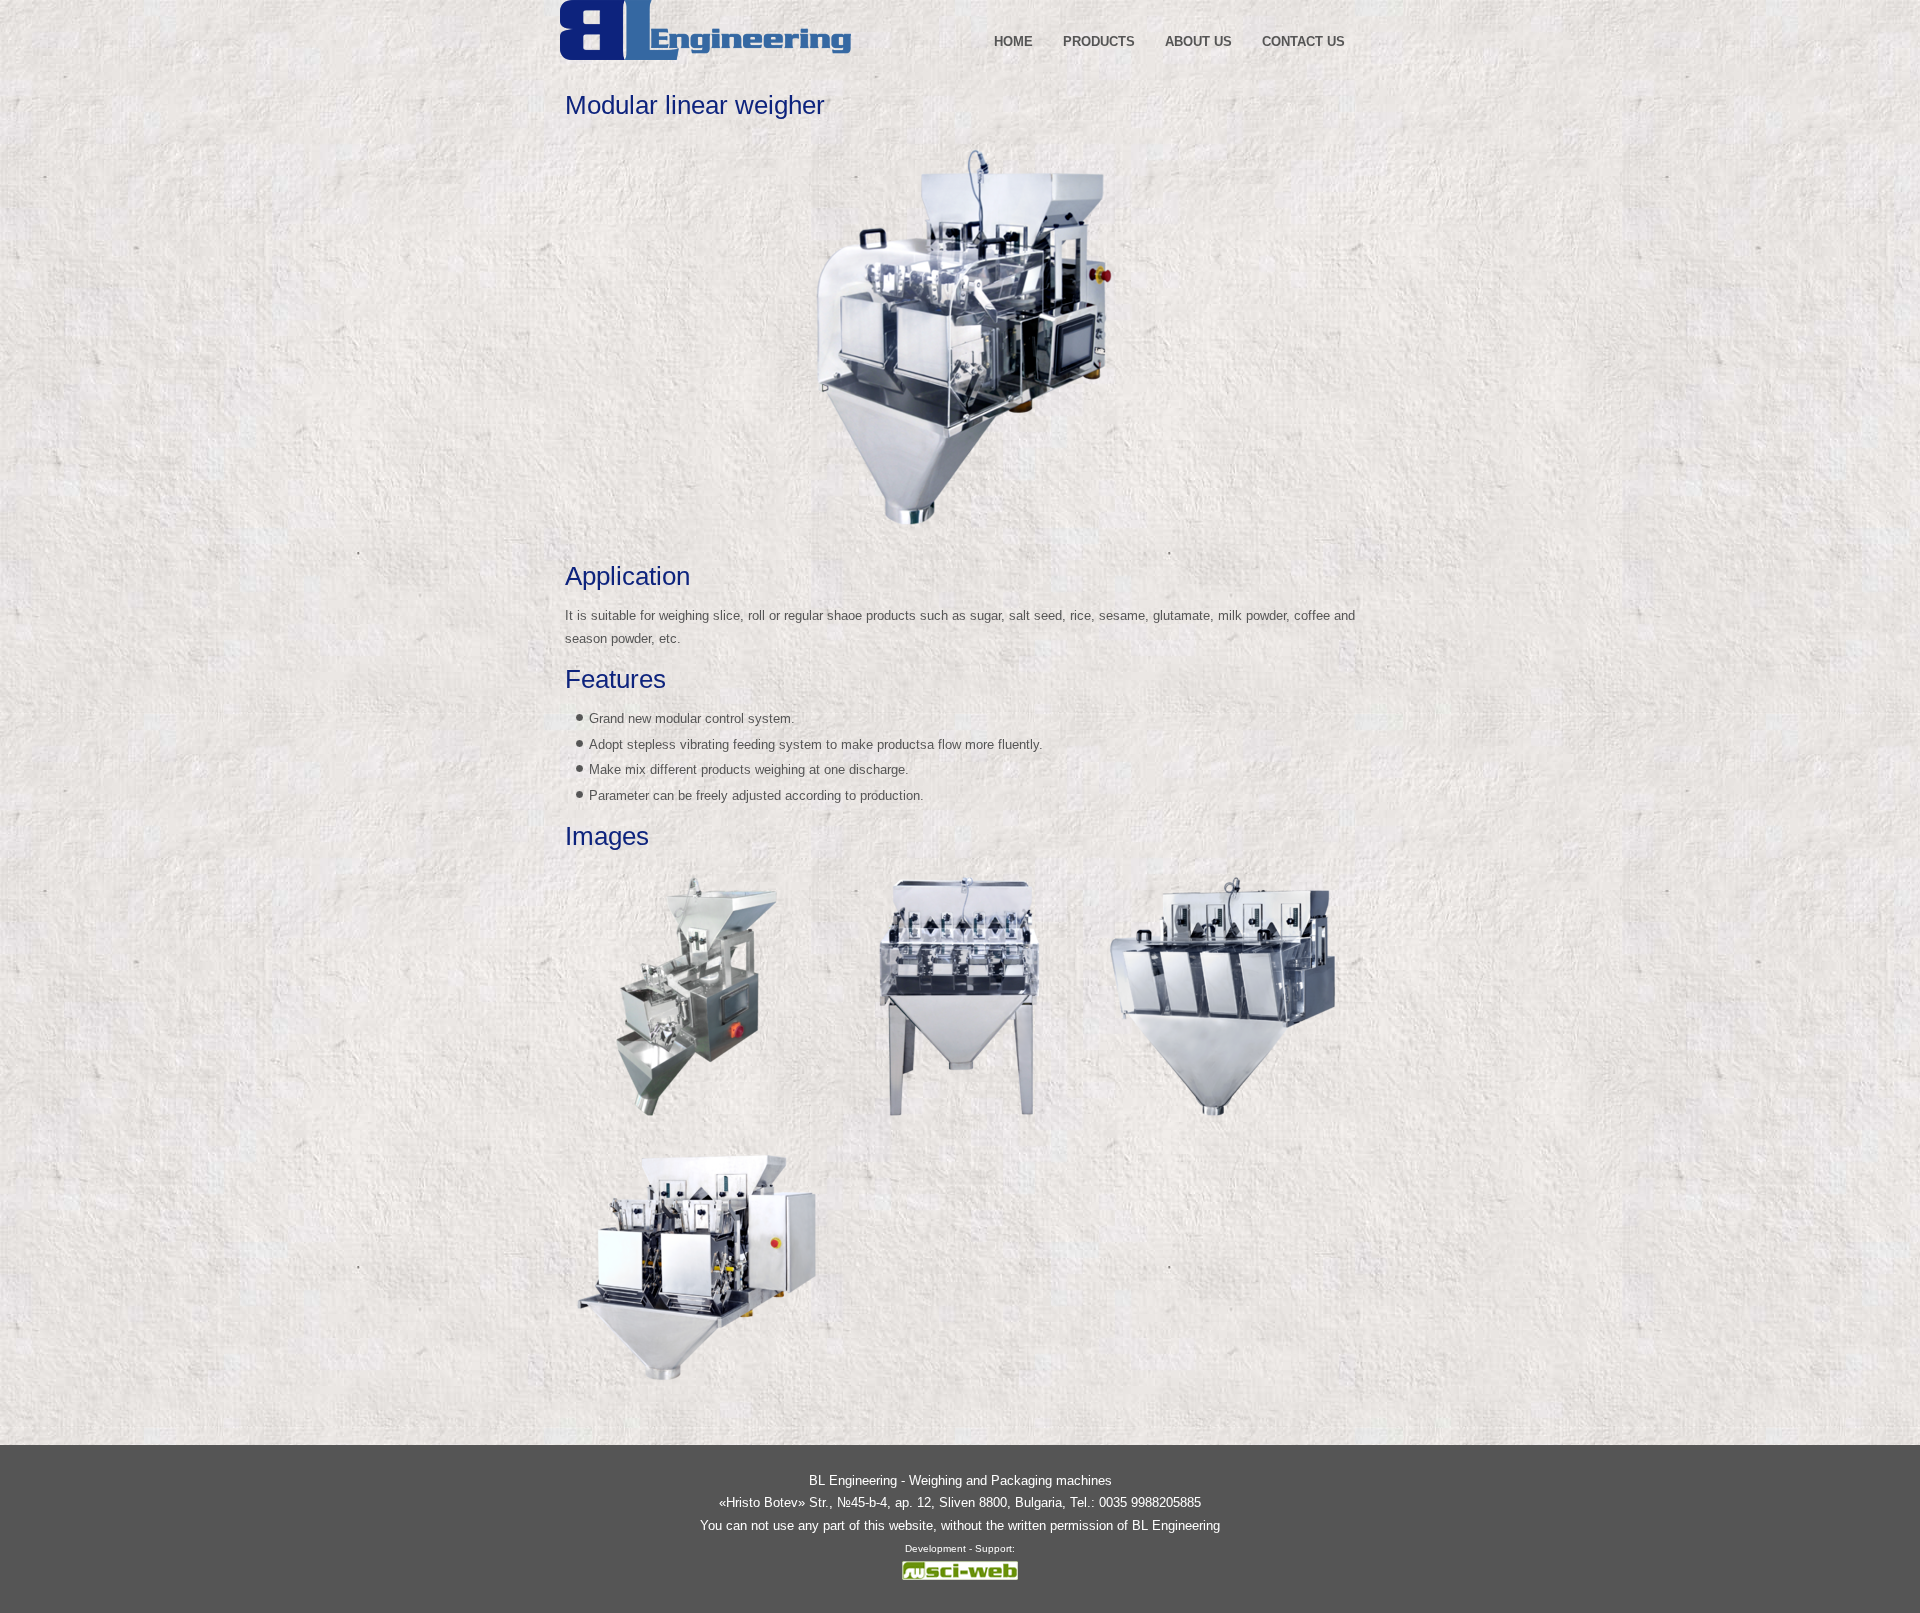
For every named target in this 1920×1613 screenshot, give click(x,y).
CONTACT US (1303, 41)
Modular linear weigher (695, 105)
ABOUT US (1198, 41)
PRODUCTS (1099, 41)
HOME (1013, 41)
